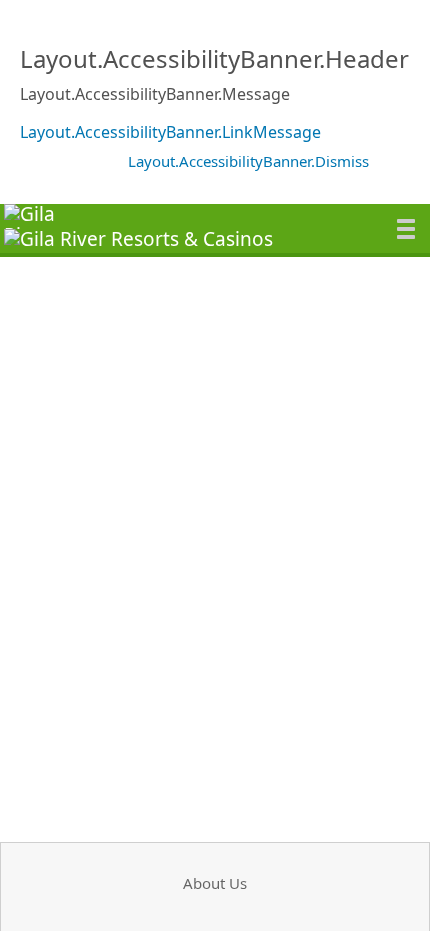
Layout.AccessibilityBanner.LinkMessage (170, 132)
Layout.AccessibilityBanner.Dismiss (248, 161)
